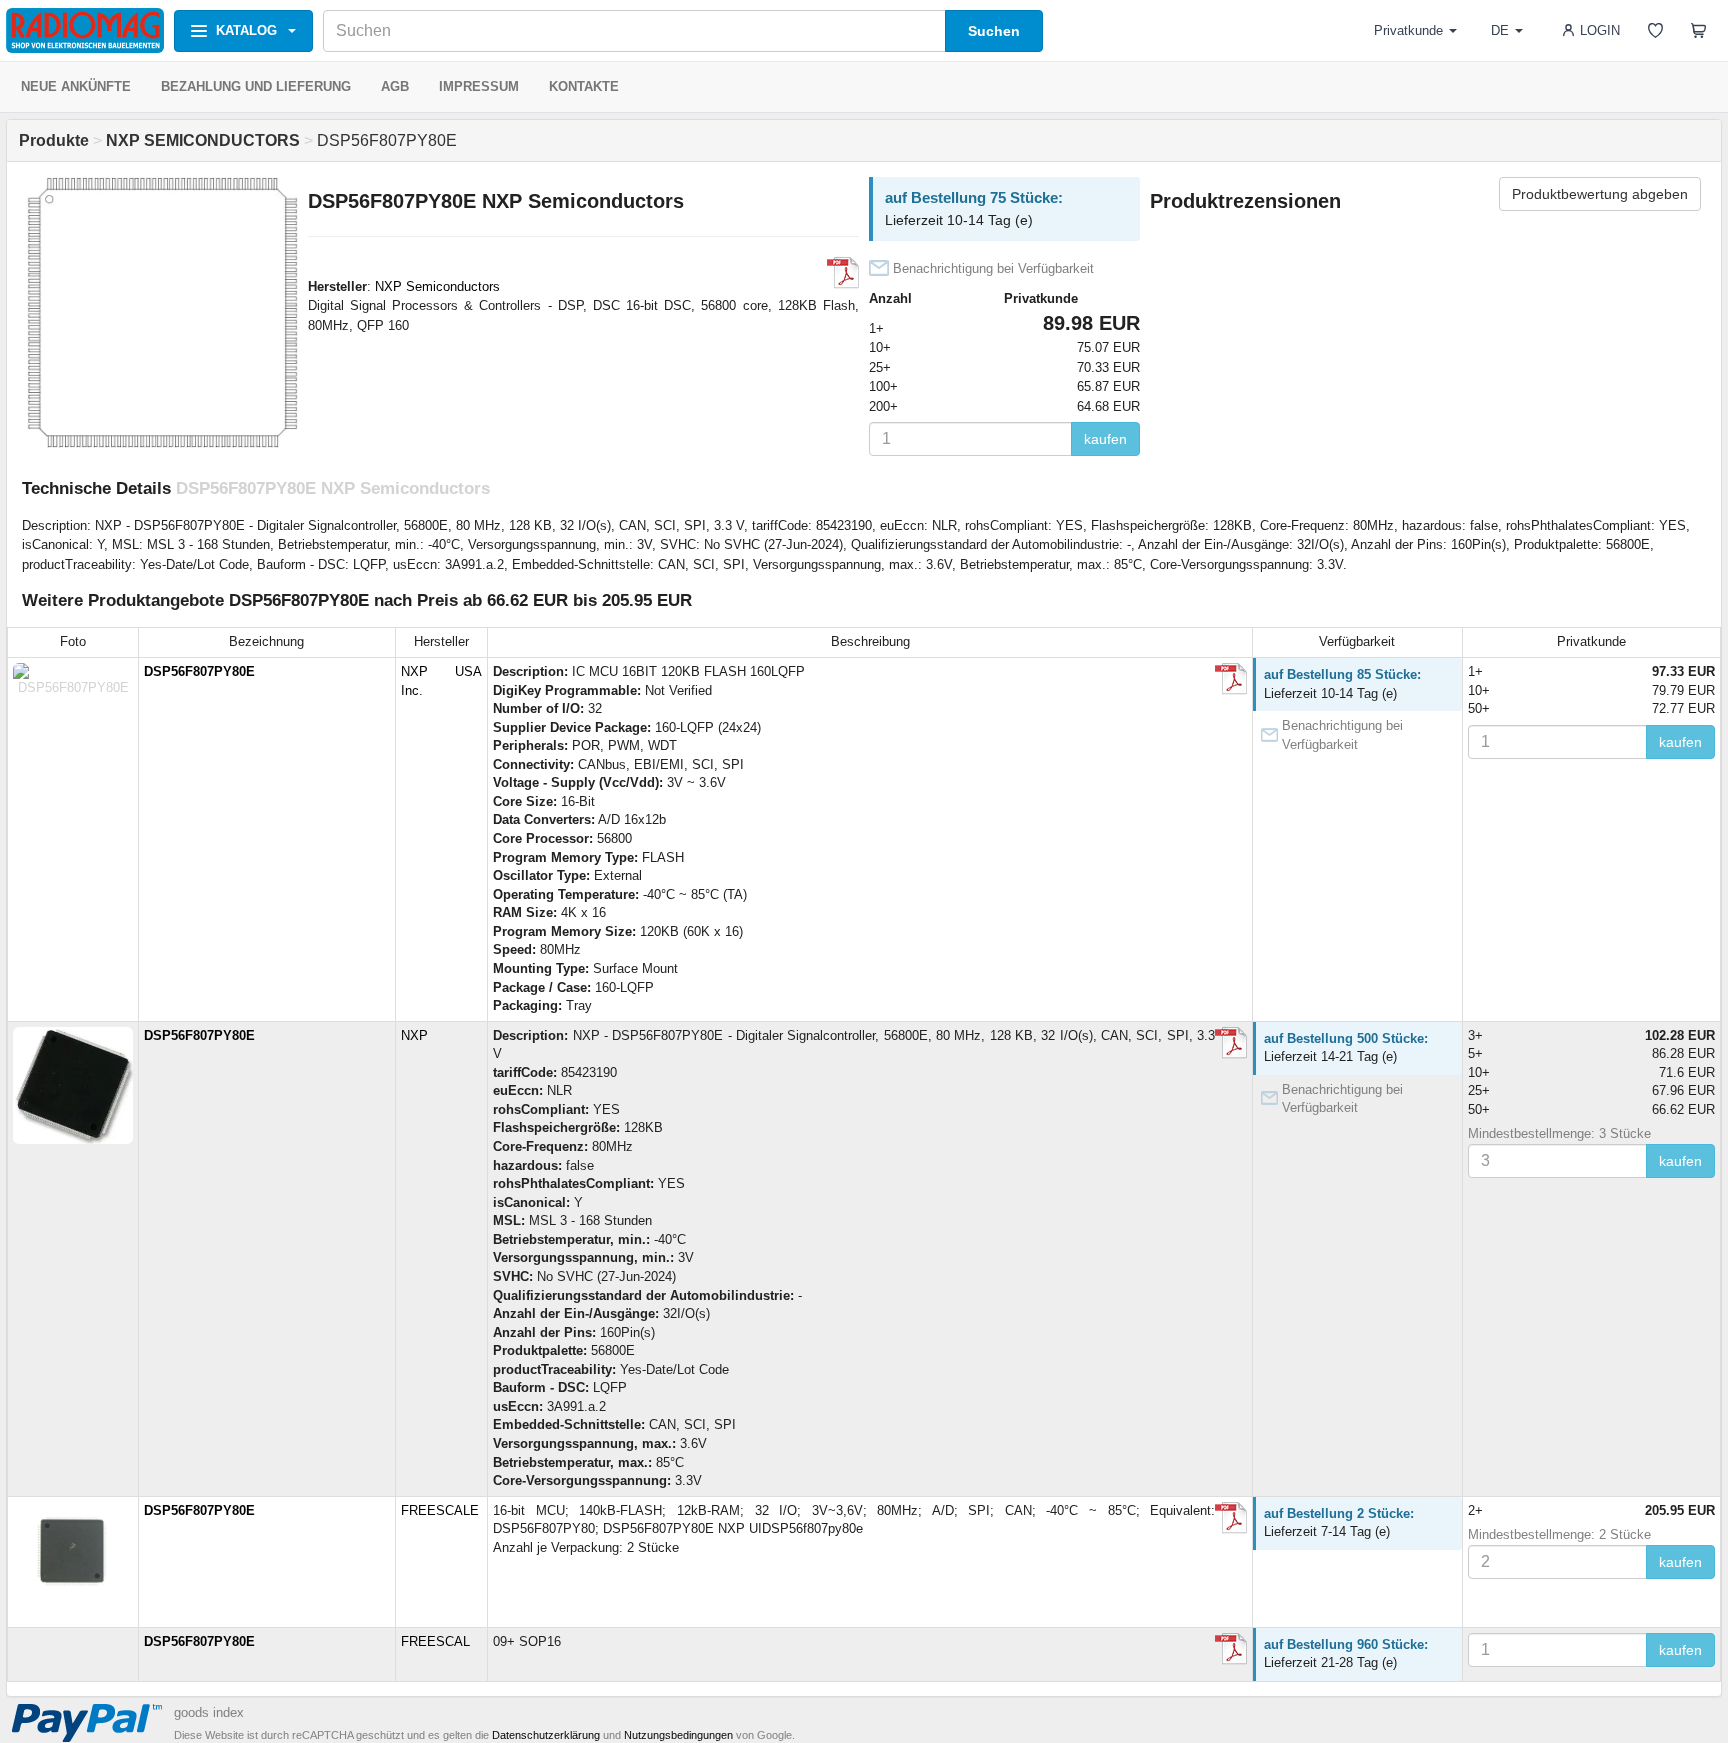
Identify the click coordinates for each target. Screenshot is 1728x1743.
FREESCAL (435, 1641)
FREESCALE (440, 1510)
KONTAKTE (584, 86)
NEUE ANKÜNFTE (76, 86)
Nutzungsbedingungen (678, 1735)
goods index (209, 1712)
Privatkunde (1408, 30)
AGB (395, 86)
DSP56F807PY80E (199, 671)
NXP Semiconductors (437, 286)
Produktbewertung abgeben (1600, 194)
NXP (414, 1035)
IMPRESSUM (479, 86)
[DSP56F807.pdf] (843, 273)
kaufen (1105, 439)
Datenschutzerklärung (546, 1735)
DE (1500, 30)
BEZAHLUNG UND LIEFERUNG (256, 86)
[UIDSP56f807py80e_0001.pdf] (1231, 1518)
